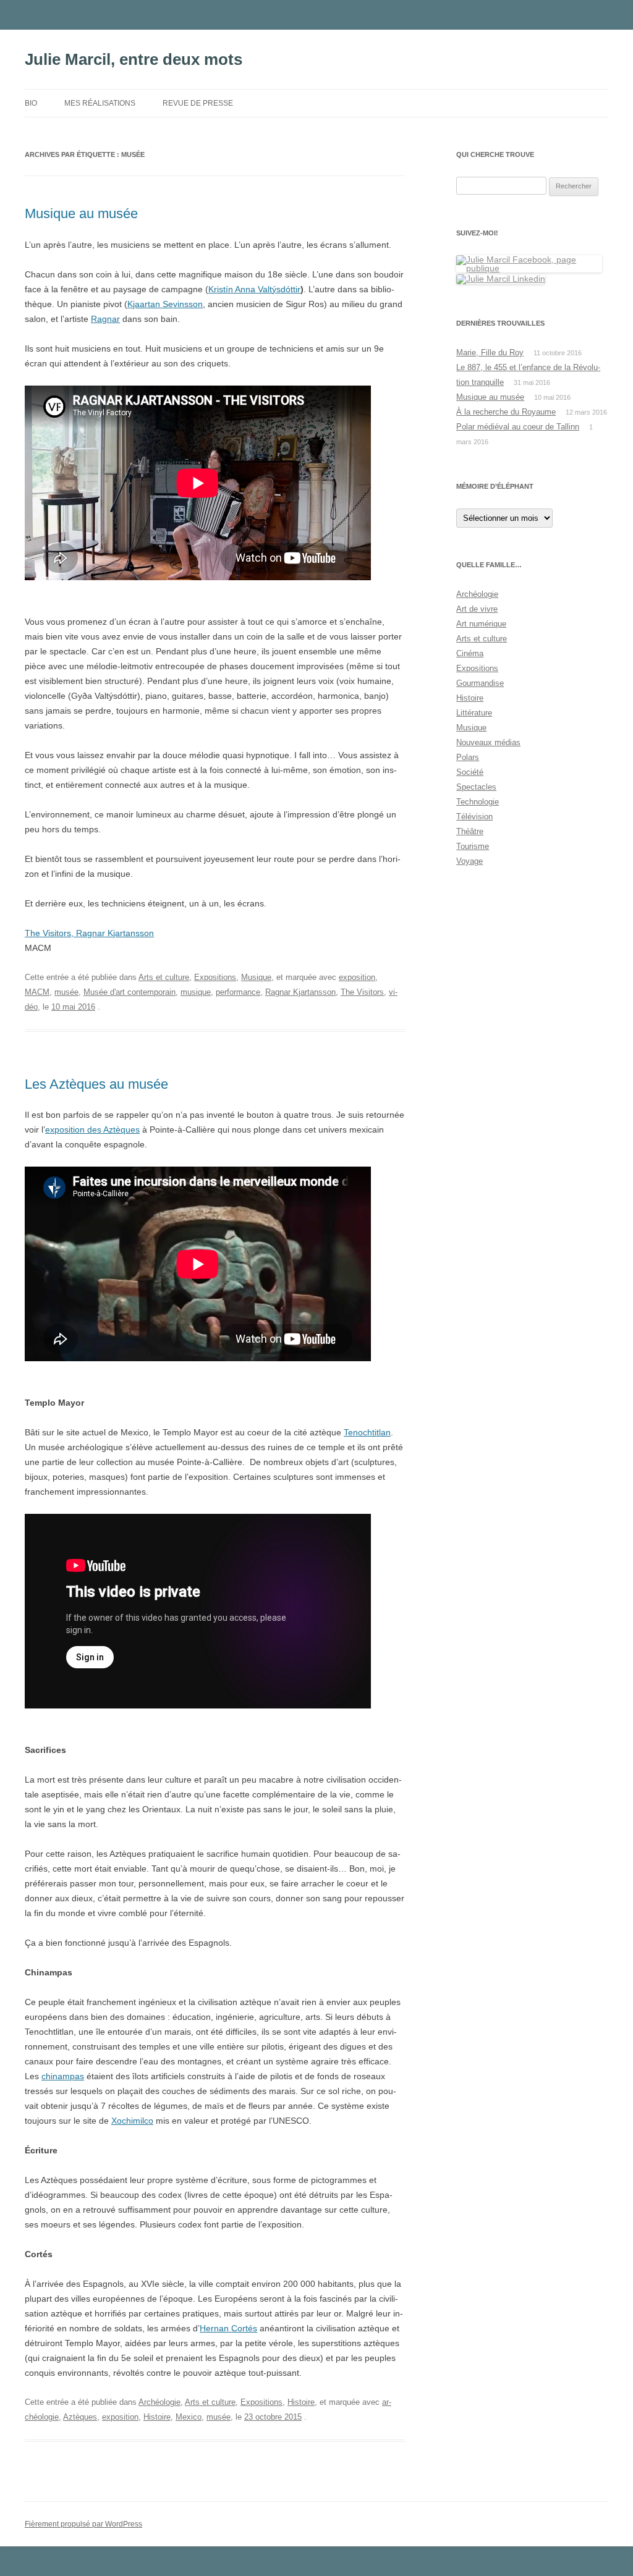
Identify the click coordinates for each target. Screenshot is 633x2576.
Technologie (478, 802)
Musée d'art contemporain (130, 992)
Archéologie (159, 2402)
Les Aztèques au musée (96, 1084)
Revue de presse (198, 103)
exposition (357, 977)
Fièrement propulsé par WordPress (83, 2524)
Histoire (301, 2402)
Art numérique (481, 624)
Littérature (474, 713)
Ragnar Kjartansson (300, 992)
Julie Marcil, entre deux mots (134, 59)
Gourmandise (480, 683)
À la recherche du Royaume (506, 412)
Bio (31, 103)
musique (196, 992)
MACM (37, 992)
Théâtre (470, 831)
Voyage (469, 861)
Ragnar (105, 319)
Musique (256, 977)
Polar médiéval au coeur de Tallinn (518, 427)
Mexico (189, 2417)
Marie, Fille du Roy (490, 353)
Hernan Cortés (228, 2328)
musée (66, 992)
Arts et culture (164, 977)
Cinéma (470, 653)
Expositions (215, 977)
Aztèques (80, 2417)
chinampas (63, 2076)
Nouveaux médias (488, 742)
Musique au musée (81, 213)
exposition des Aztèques (92, 1130)
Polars (468, 757)
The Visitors (362, 992)
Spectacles (476, 787)
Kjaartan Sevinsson (165, 304)
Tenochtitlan (367, 1432)
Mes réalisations (100, 103)
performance (238, 992)
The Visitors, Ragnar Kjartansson (89, 933)
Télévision (474, 817)
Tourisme (473, 846)
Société (470, 772)
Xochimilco (132, 2121)
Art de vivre (477, 609)
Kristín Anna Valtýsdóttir (254, 289)
